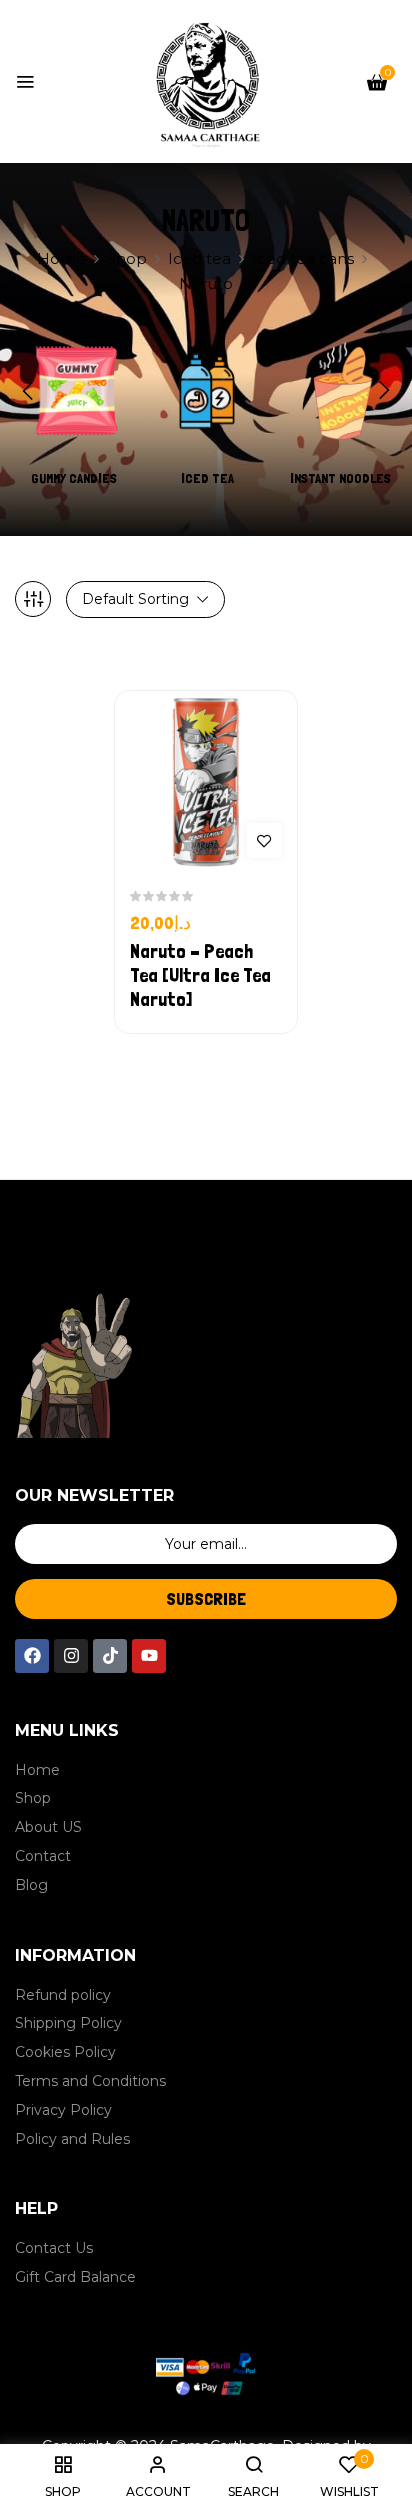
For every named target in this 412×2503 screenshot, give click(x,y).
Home (61, 258)
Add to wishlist (264, 840)
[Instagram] (71, 1656)
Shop (127, 258)
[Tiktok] (110, 1656)
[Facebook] (32, 1656)
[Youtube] (149, 1656)
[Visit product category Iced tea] (207, 391)
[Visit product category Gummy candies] (74, 391)
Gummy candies (74, 478)
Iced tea (199, 258)
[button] (377, 82)
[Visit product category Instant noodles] (340, 391)
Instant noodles (340, 478)
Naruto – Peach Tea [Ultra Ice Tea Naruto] (200, 975)
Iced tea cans (303, 258)
